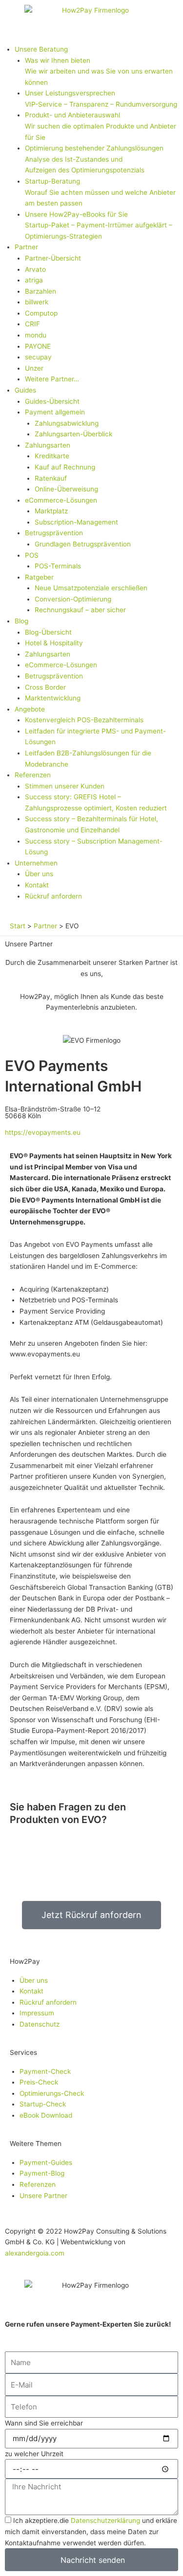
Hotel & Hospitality (54, 643)
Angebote (30, 709)
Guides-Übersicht (52, 401)
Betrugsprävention (54, 533)
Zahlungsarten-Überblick (73, 434)
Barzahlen (41, 291)
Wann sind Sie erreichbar (44, 2423)
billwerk (37, 302)
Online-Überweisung (66, 489)
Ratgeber (39, 577)
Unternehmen (36, 863)
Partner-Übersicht (53, 258)
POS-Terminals (58, 566)
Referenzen (33, 775)
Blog (21, 621)
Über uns (39, 874)
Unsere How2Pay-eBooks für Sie (99, 225)
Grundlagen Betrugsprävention (83, 544)
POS (32, 555)
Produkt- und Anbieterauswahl (101, 126)
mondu (36, 335)
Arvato (35, 269)
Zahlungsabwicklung (67, 423)
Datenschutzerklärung (105, 2520)
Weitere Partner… (52, 379)
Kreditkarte (52, 456)
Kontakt (37, 885)
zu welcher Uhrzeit (34, 2454)
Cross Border (45, 687)
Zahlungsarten (48, 445)
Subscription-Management (76, 522)
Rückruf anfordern (53, 896)
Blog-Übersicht (48, 632)
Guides (25, 390)
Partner (26, 247)
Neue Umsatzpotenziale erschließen (91, 588)
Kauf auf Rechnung (65, 467)
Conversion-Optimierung (73, 599)
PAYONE (38, 346)
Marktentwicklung (53, 698)
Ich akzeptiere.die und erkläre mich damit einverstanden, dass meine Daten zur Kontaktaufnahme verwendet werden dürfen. (91, 2531)
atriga (34, 280)
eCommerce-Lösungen (61, 500)
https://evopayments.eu (43, 1132)
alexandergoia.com (35, 2253)
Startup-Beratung (100, 192)
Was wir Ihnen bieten (99, 71)
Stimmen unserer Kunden (65, 786)
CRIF (32, 324)
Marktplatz (51, 511)
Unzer (34, 368)
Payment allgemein (55, 412)
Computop (41, 313)
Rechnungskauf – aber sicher (80, 610)
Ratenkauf (51, 478)
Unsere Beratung (41, 49)
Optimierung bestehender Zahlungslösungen (94, 159)
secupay (38, 357)
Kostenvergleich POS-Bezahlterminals (84, 720)
